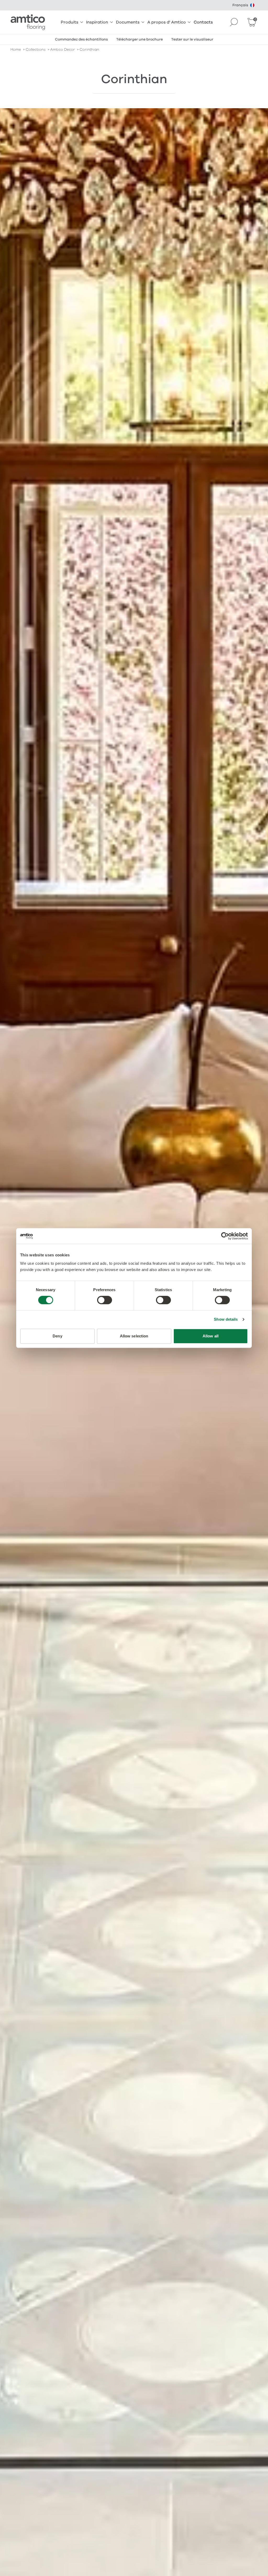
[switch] (105, 1300)
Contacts (203, 22)
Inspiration (97, 22)
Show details (226, 1319)
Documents (128, 22)
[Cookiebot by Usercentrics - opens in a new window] (225, 1236)
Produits (69, 22)
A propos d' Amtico (167, 22)
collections (36, 50)
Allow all (211, 1336)
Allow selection (134, 1336)
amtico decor (63, 50)
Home (16, 50)
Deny (57, 1336)
